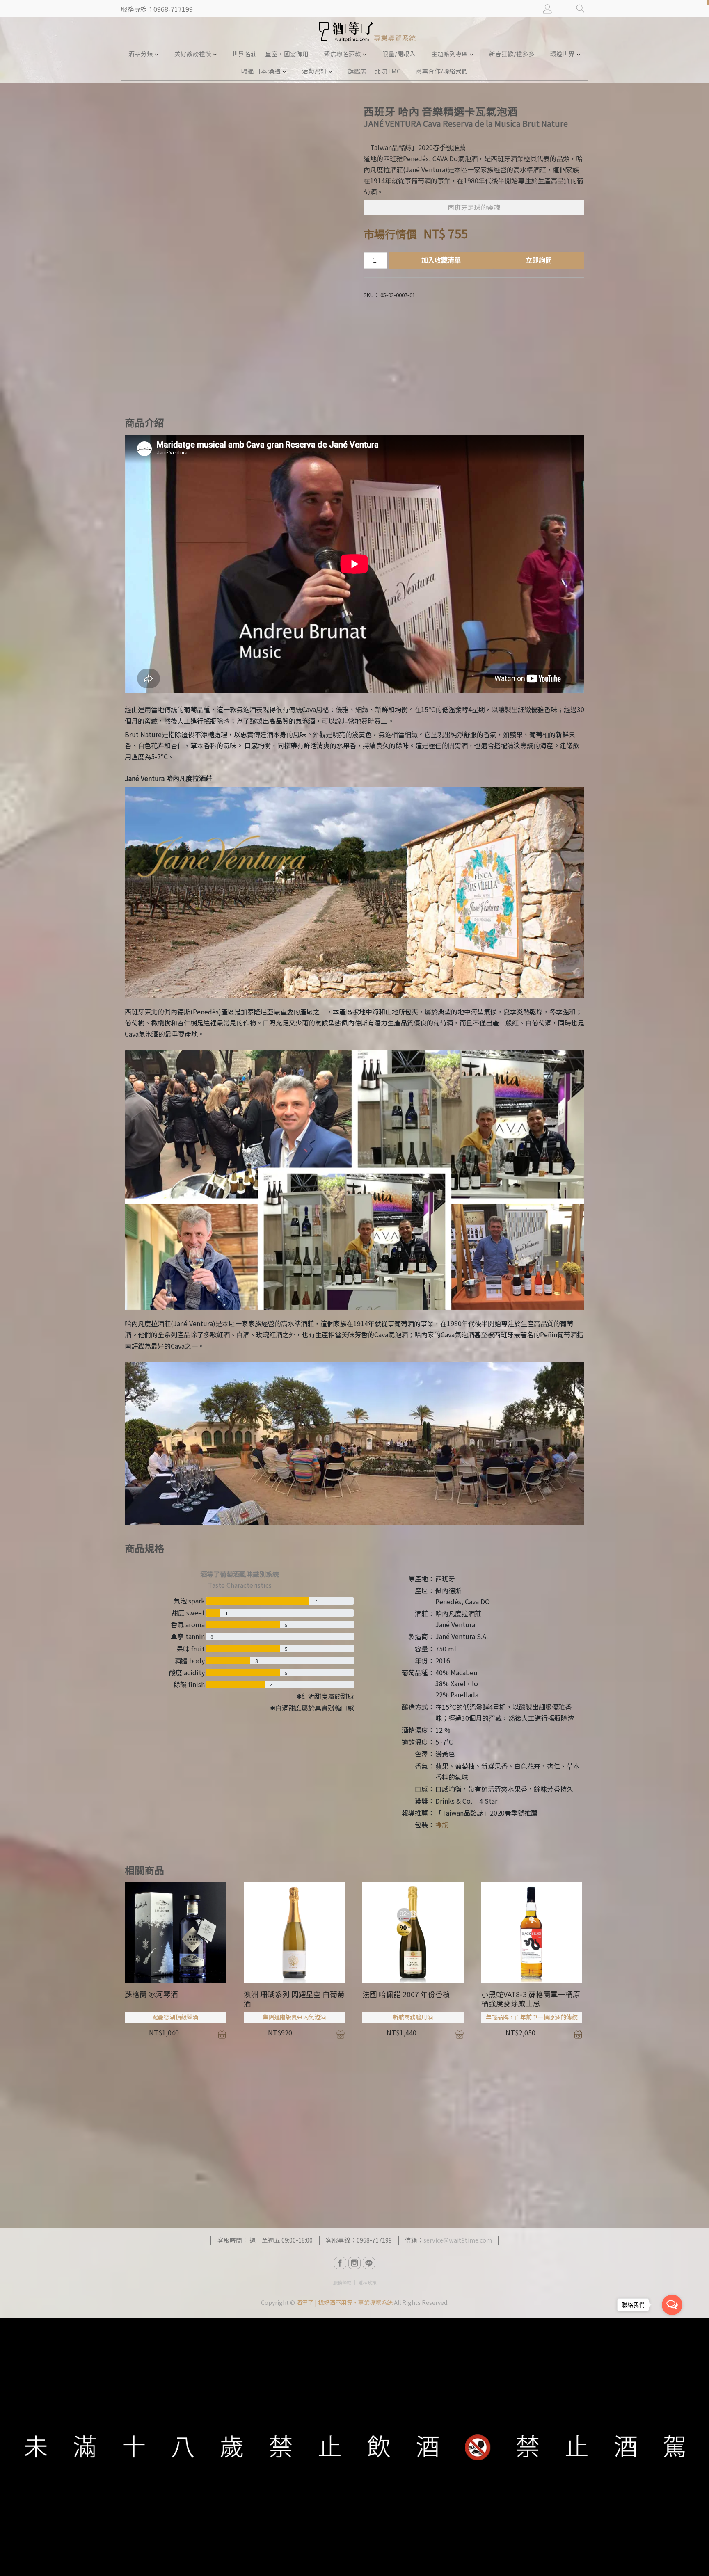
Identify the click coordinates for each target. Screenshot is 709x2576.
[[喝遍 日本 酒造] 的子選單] (284, 71)
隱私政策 (367, 2282)
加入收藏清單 (441, 260)
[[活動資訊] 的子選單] (330, 71)
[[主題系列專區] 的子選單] (472, 54)
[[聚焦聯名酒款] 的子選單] (365, 54)
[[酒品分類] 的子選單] (157, 54)
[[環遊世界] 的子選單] (579, 54)
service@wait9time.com (458, 2240)
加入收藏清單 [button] (222, 2035)
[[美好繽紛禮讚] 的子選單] (215, 54)
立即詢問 (539, 260)
